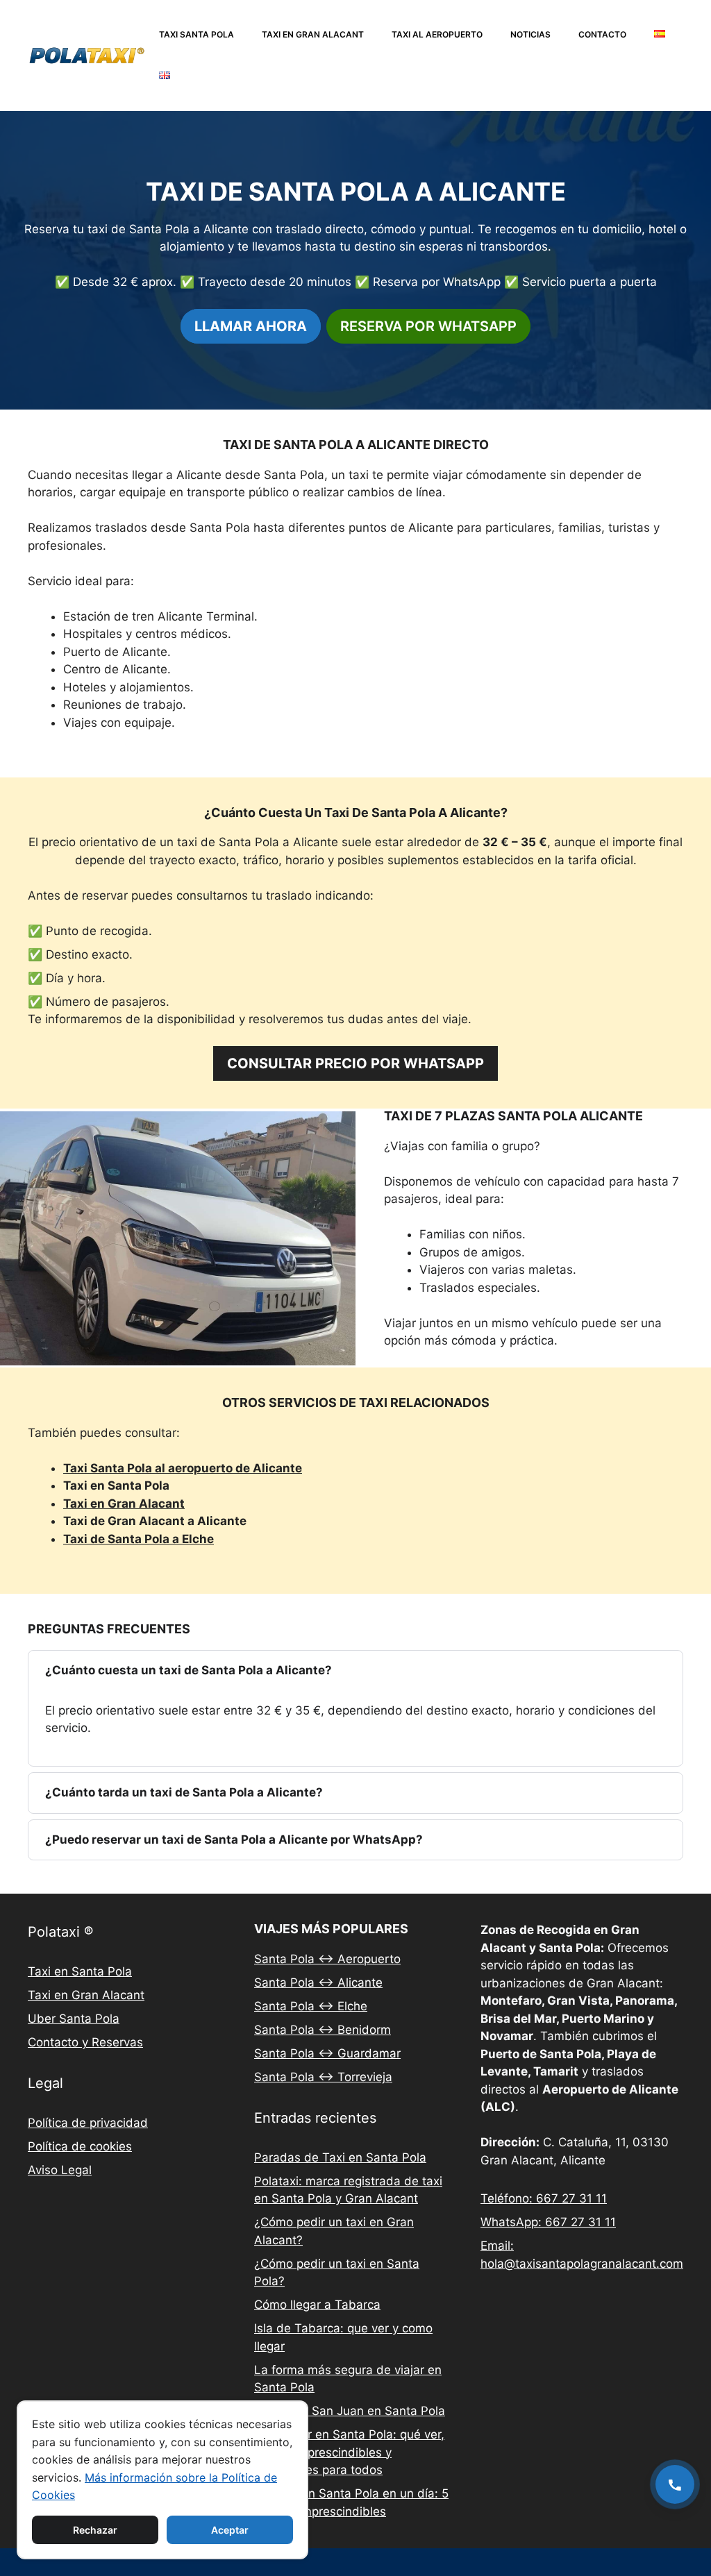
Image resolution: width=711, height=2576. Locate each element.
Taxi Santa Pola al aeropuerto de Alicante (183, 1468)
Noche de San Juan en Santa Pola (350, 2411)
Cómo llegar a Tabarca (317, 2305)
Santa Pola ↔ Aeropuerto (327, 1959)
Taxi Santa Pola (196, 34)
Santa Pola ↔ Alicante (318, 1982)
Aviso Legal (60, 2170)
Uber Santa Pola (74, 2019)
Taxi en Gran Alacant (313, 34)
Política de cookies (80, 2146)
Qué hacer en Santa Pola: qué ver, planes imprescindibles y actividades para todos (349, 2452)
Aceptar (230, 2530)
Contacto (602, 34)
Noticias (530, 34)
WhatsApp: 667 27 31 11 (548, 2222)
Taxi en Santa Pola (80, 1971)
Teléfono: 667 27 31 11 (544, 2198)
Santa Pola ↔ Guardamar (327, 2053)
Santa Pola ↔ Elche (311, 2006)
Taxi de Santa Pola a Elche (139, 1539)
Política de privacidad (88, 2123)
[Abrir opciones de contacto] (675, 2484)
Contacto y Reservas (85, 2042)
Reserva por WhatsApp (428, 326)
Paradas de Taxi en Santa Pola (340, 2157)
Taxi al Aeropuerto (437, 34)
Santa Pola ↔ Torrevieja (323, 2077)
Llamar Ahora (251, 326)
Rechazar (95, 2530)
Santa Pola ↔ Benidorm (323, 2030)
